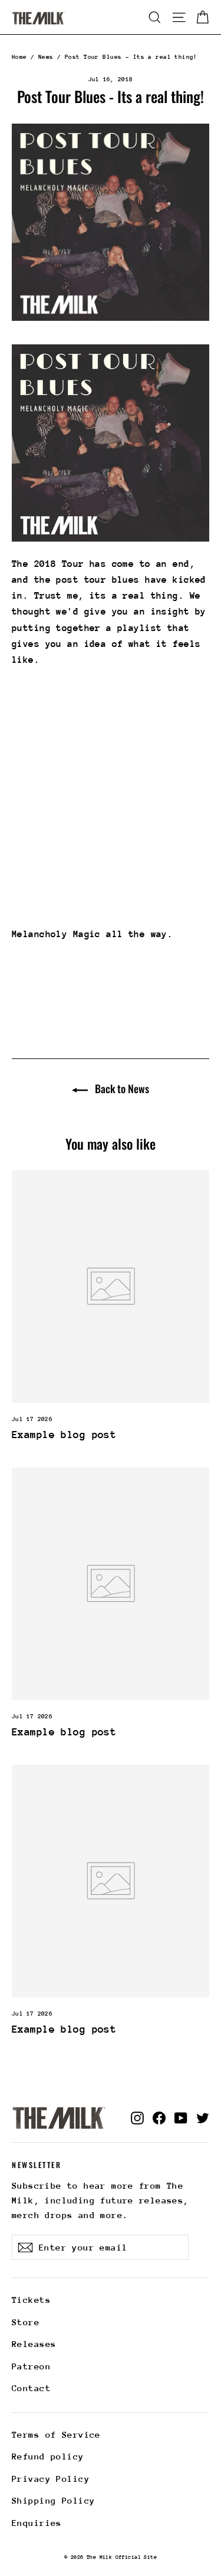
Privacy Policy (51, 2479)
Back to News (121, 1088)
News (46, 57)
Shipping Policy (53, 2500)
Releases (34, 2344)
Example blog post (64, 1435)
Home (19, 57)
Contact (31, 2388)
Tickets (31, 2300)
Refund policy (48, 2456)
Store (26, 2322)
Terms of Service (56, 2434)
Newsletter (37, 2164)
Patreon (31, 2366)
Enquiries (37, 2523)
